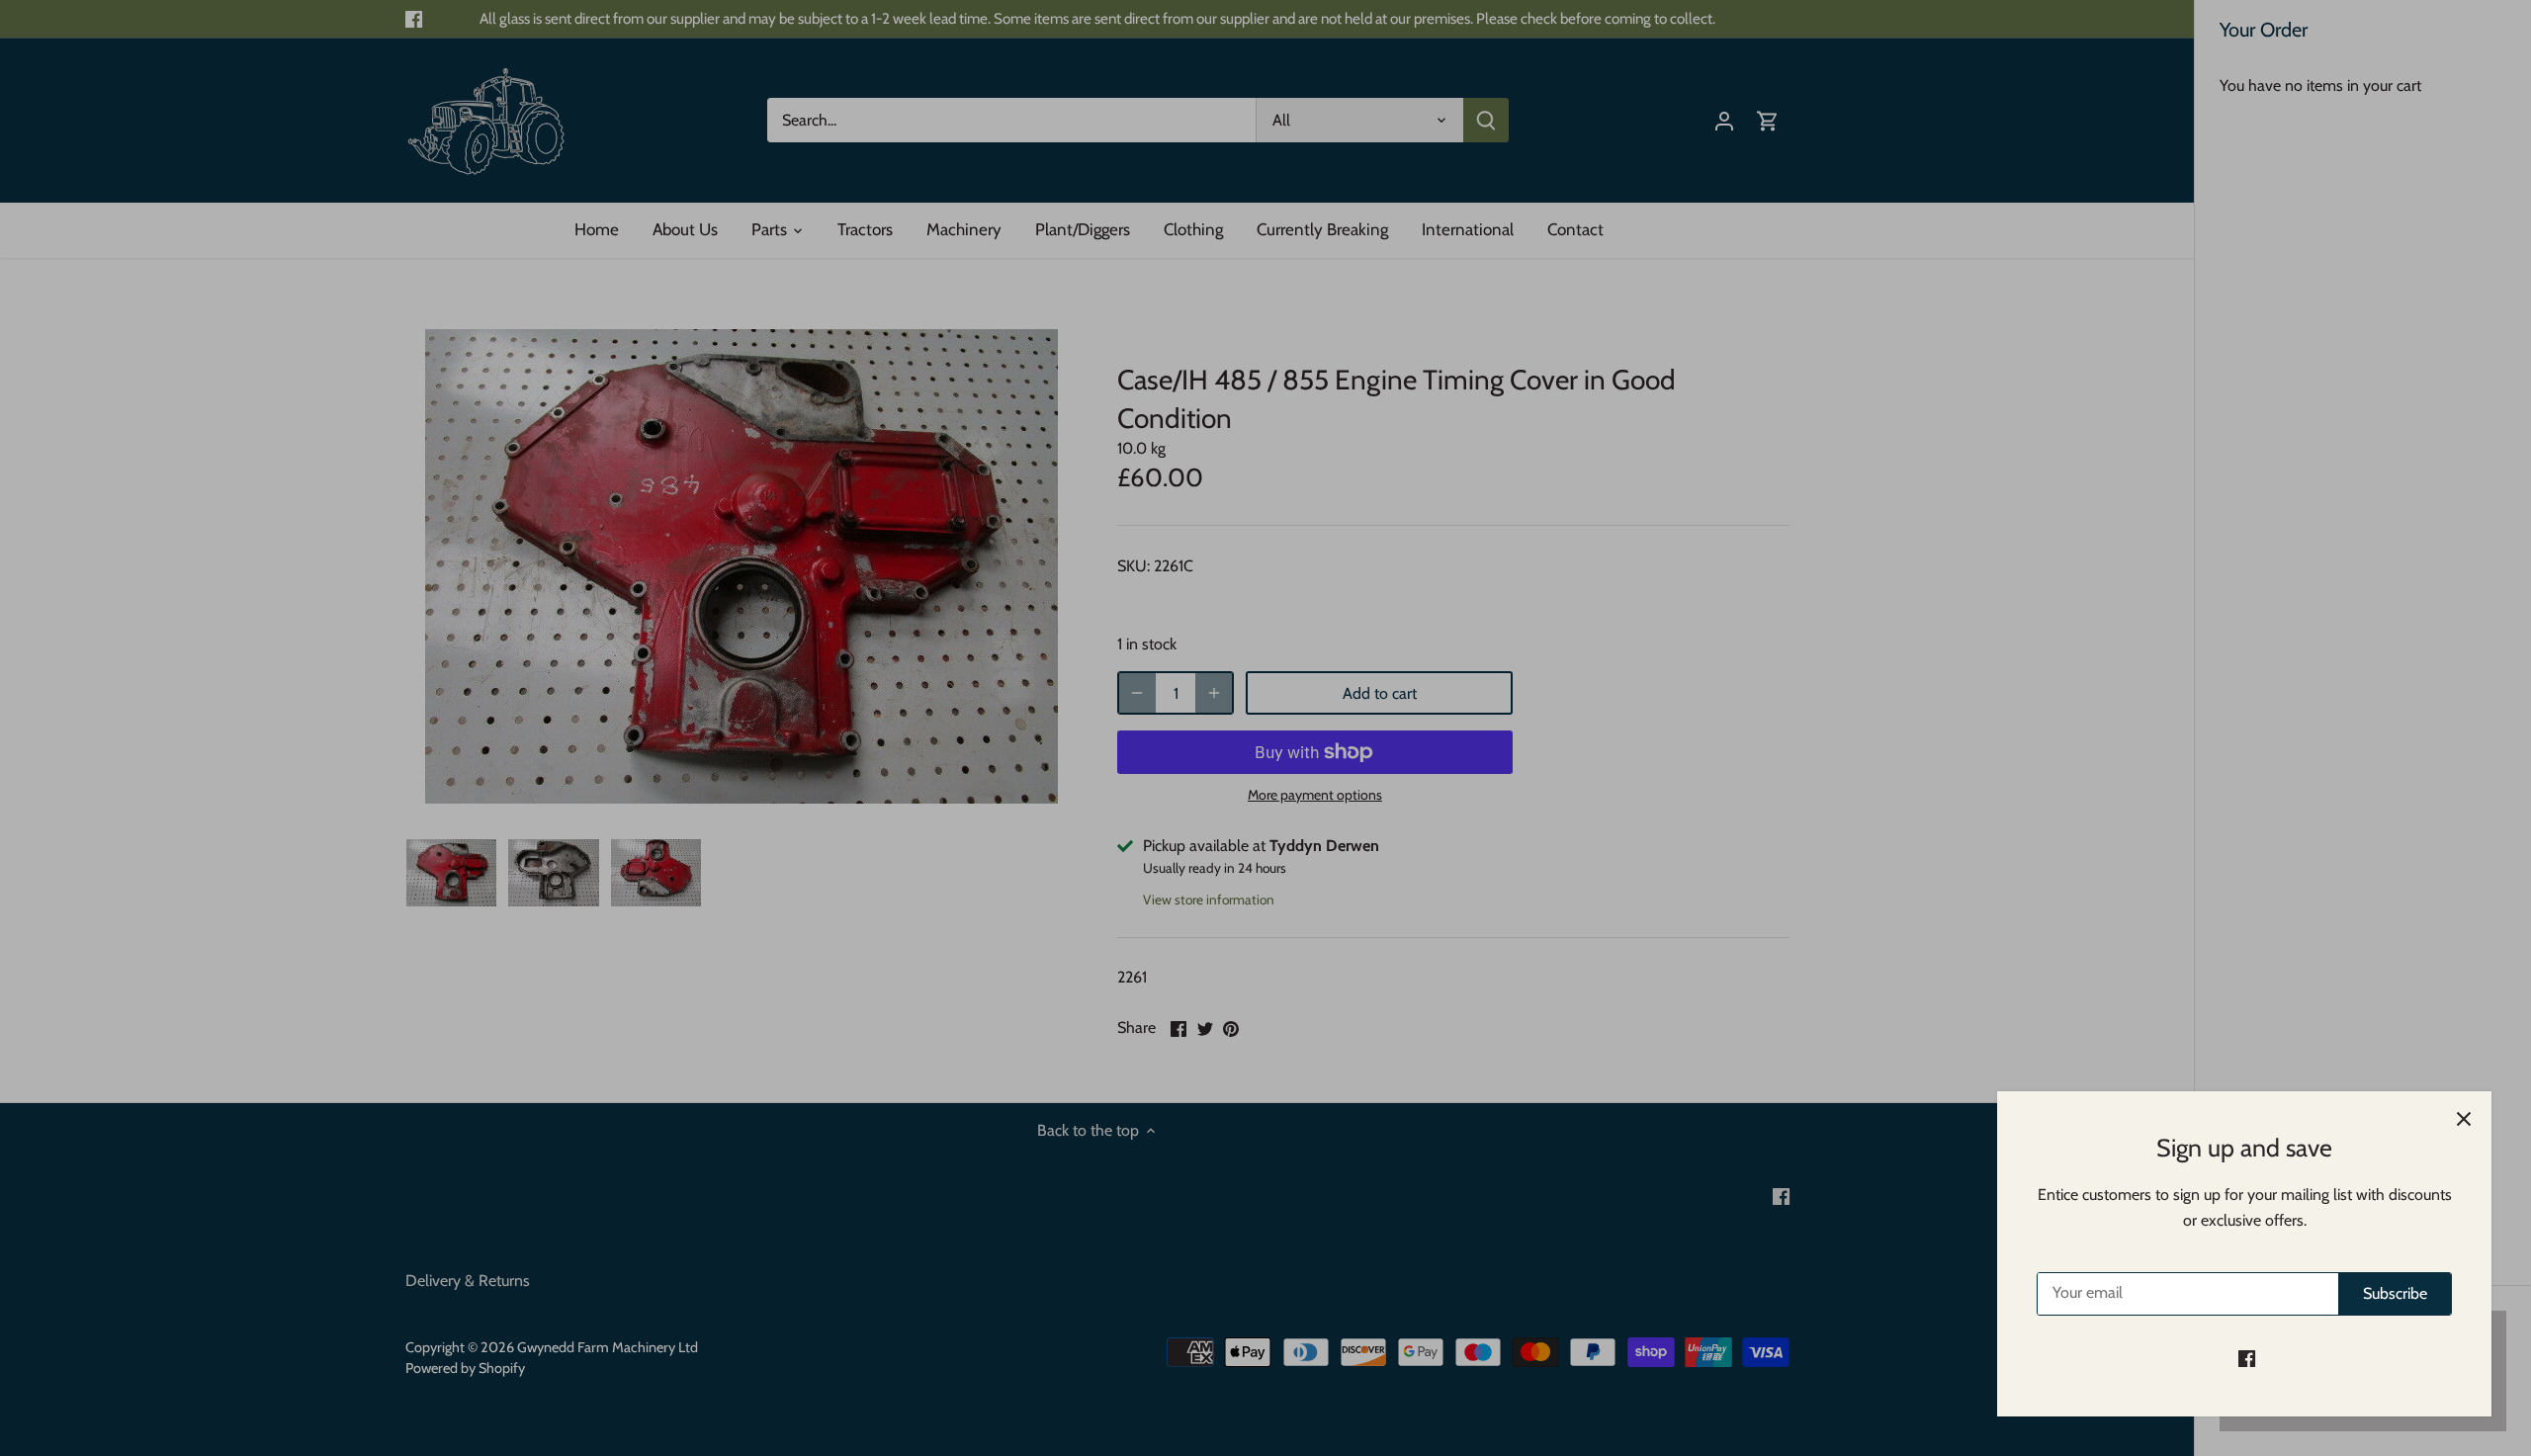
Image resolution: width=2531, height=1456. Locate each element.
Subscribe (2395, 1293)
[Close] (2464, 1119)
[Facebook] (2247, 1358)
